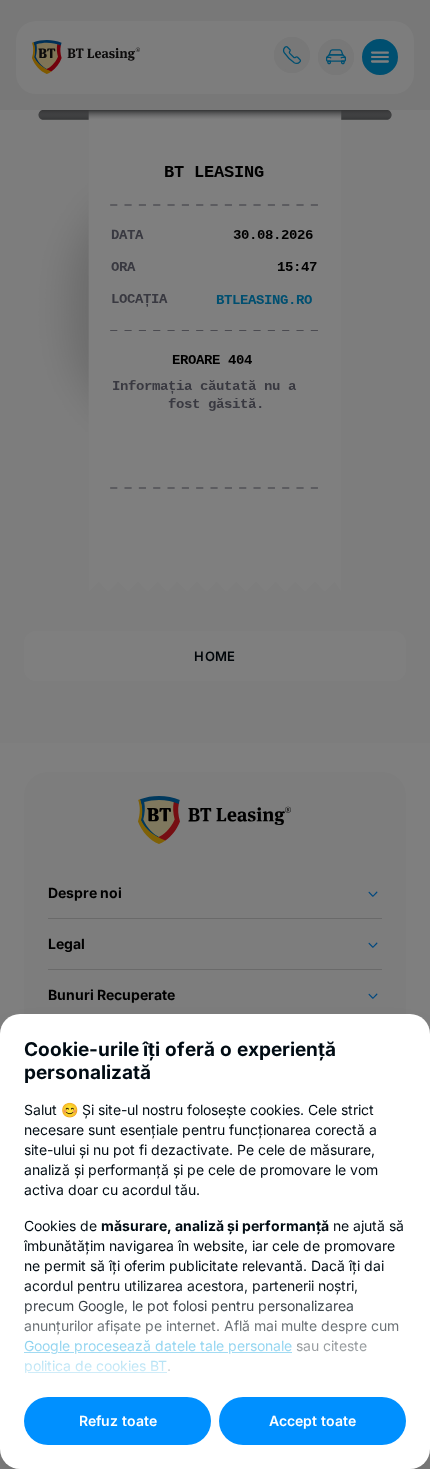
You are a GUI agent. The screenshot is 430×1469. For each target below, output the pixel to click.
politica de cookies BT (95, 1365)
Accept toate (312, 1420)
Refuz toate (118, 1420)
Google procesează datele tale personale (158, 1345)
